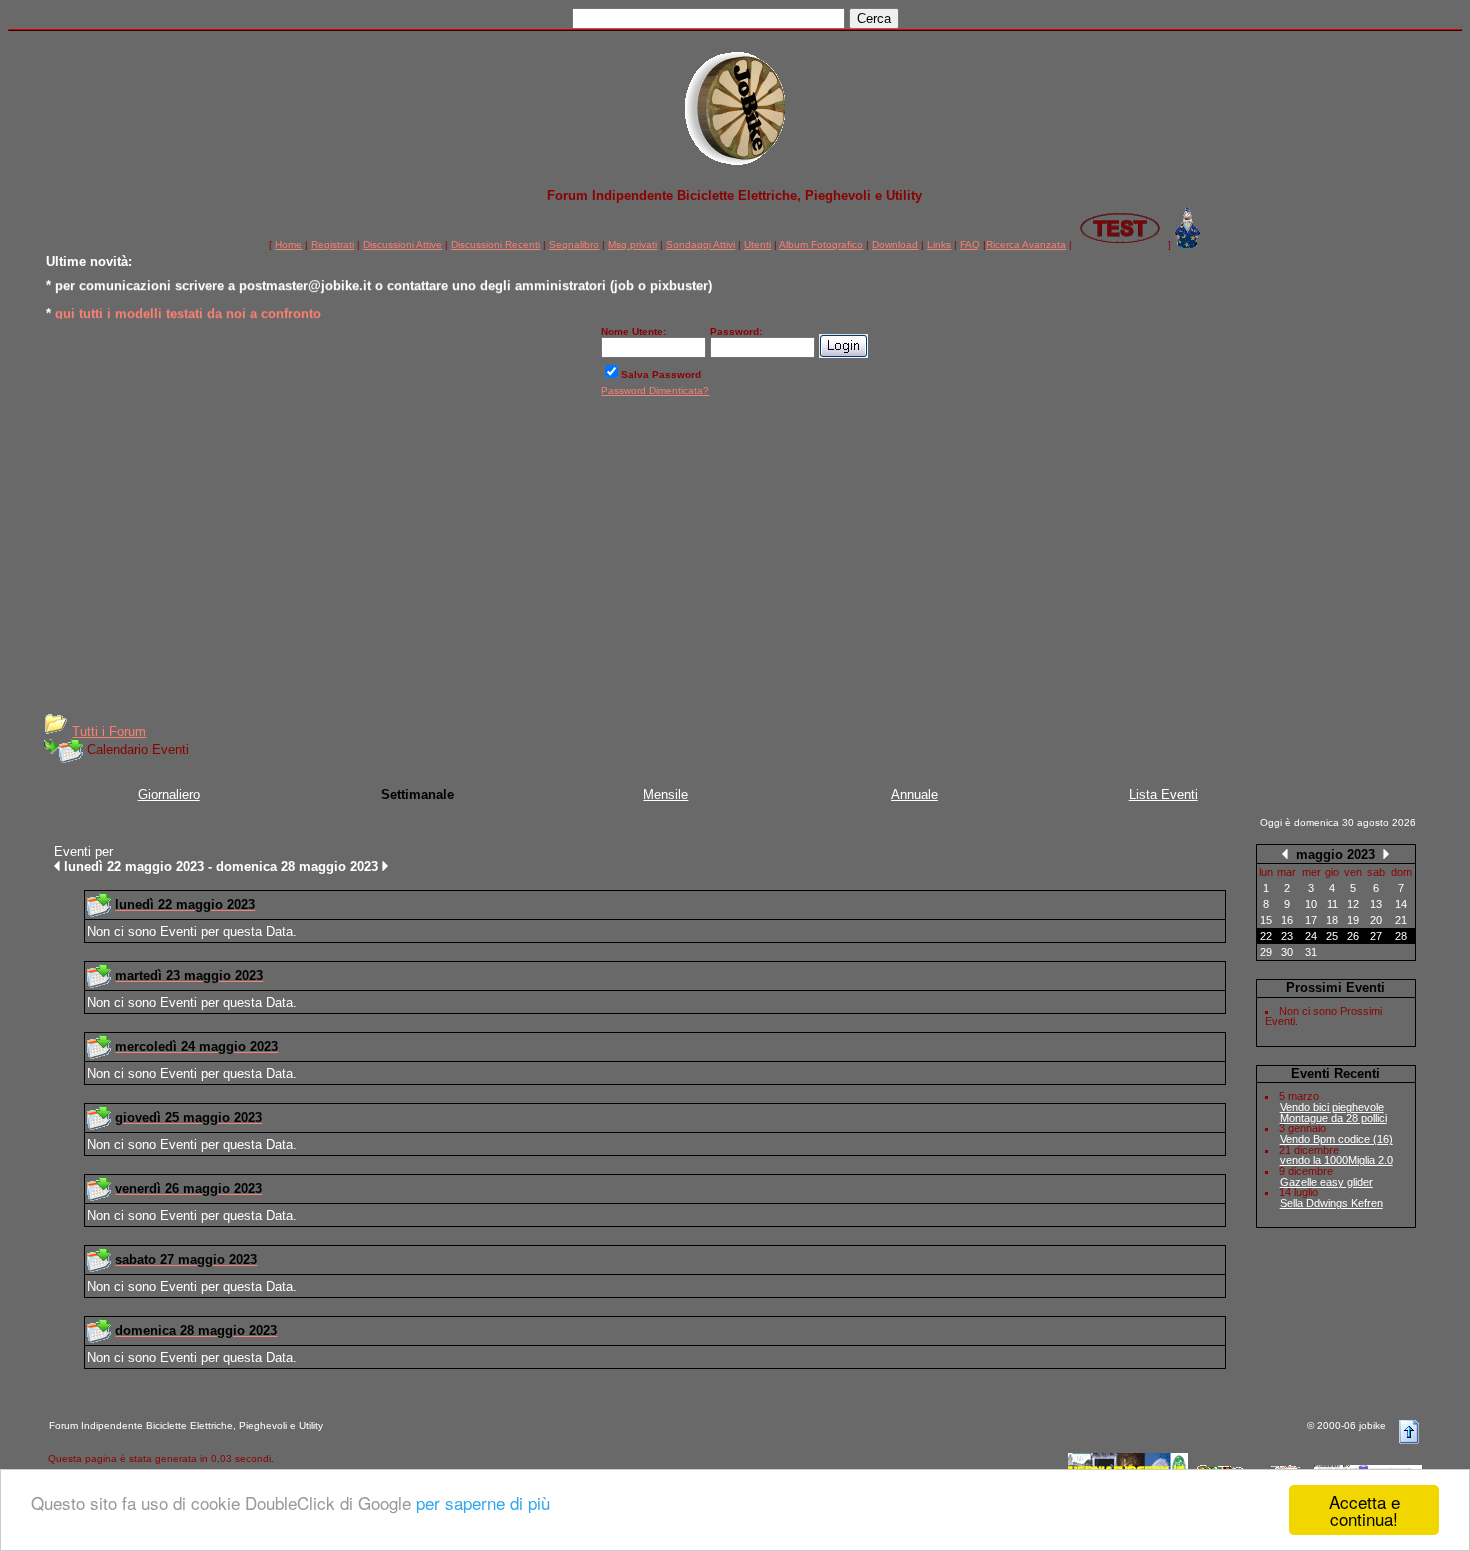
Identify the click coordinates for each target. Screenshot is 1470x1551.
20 (1376, 920)
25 (1332, 936)
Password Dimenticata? (655, 390)
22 (1266, 936)
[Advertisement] (735, 562)
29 (1266, 952)
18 (1332, 920)
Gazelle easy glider (1326, 1182)
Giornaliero (169, 794)
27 (1376, 936)
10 (1311, 904)
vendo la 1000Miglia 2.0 (1336, 1160)
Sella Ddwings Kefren (1331, 1203)
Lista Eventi (1163, 794)
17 (1311, 920)
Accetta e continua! (1364, 1510)
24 (1311, 936)
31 (1311, 952)
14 (1401, 904)
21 (1401, 920)
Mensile (665, 794)
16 (1287, 920)
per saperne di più (483, 1502)
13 (1376, 904)
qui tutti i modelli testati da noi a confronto (188, 310)
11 (1332, 904)
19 (1353, 920)
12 (1353, 904)
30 (1287, 952)
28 (1401, 936)
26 (1353, 936)
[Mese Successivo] (1386, 853)
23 (1287, 936)
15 (1266, 920)
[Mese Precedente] (1285, 853)
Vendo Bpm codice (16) (1336, 1139)
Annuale (914, 794)
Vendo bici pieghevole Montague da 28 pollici (1333, 1112)
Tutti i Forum (109, 731)
